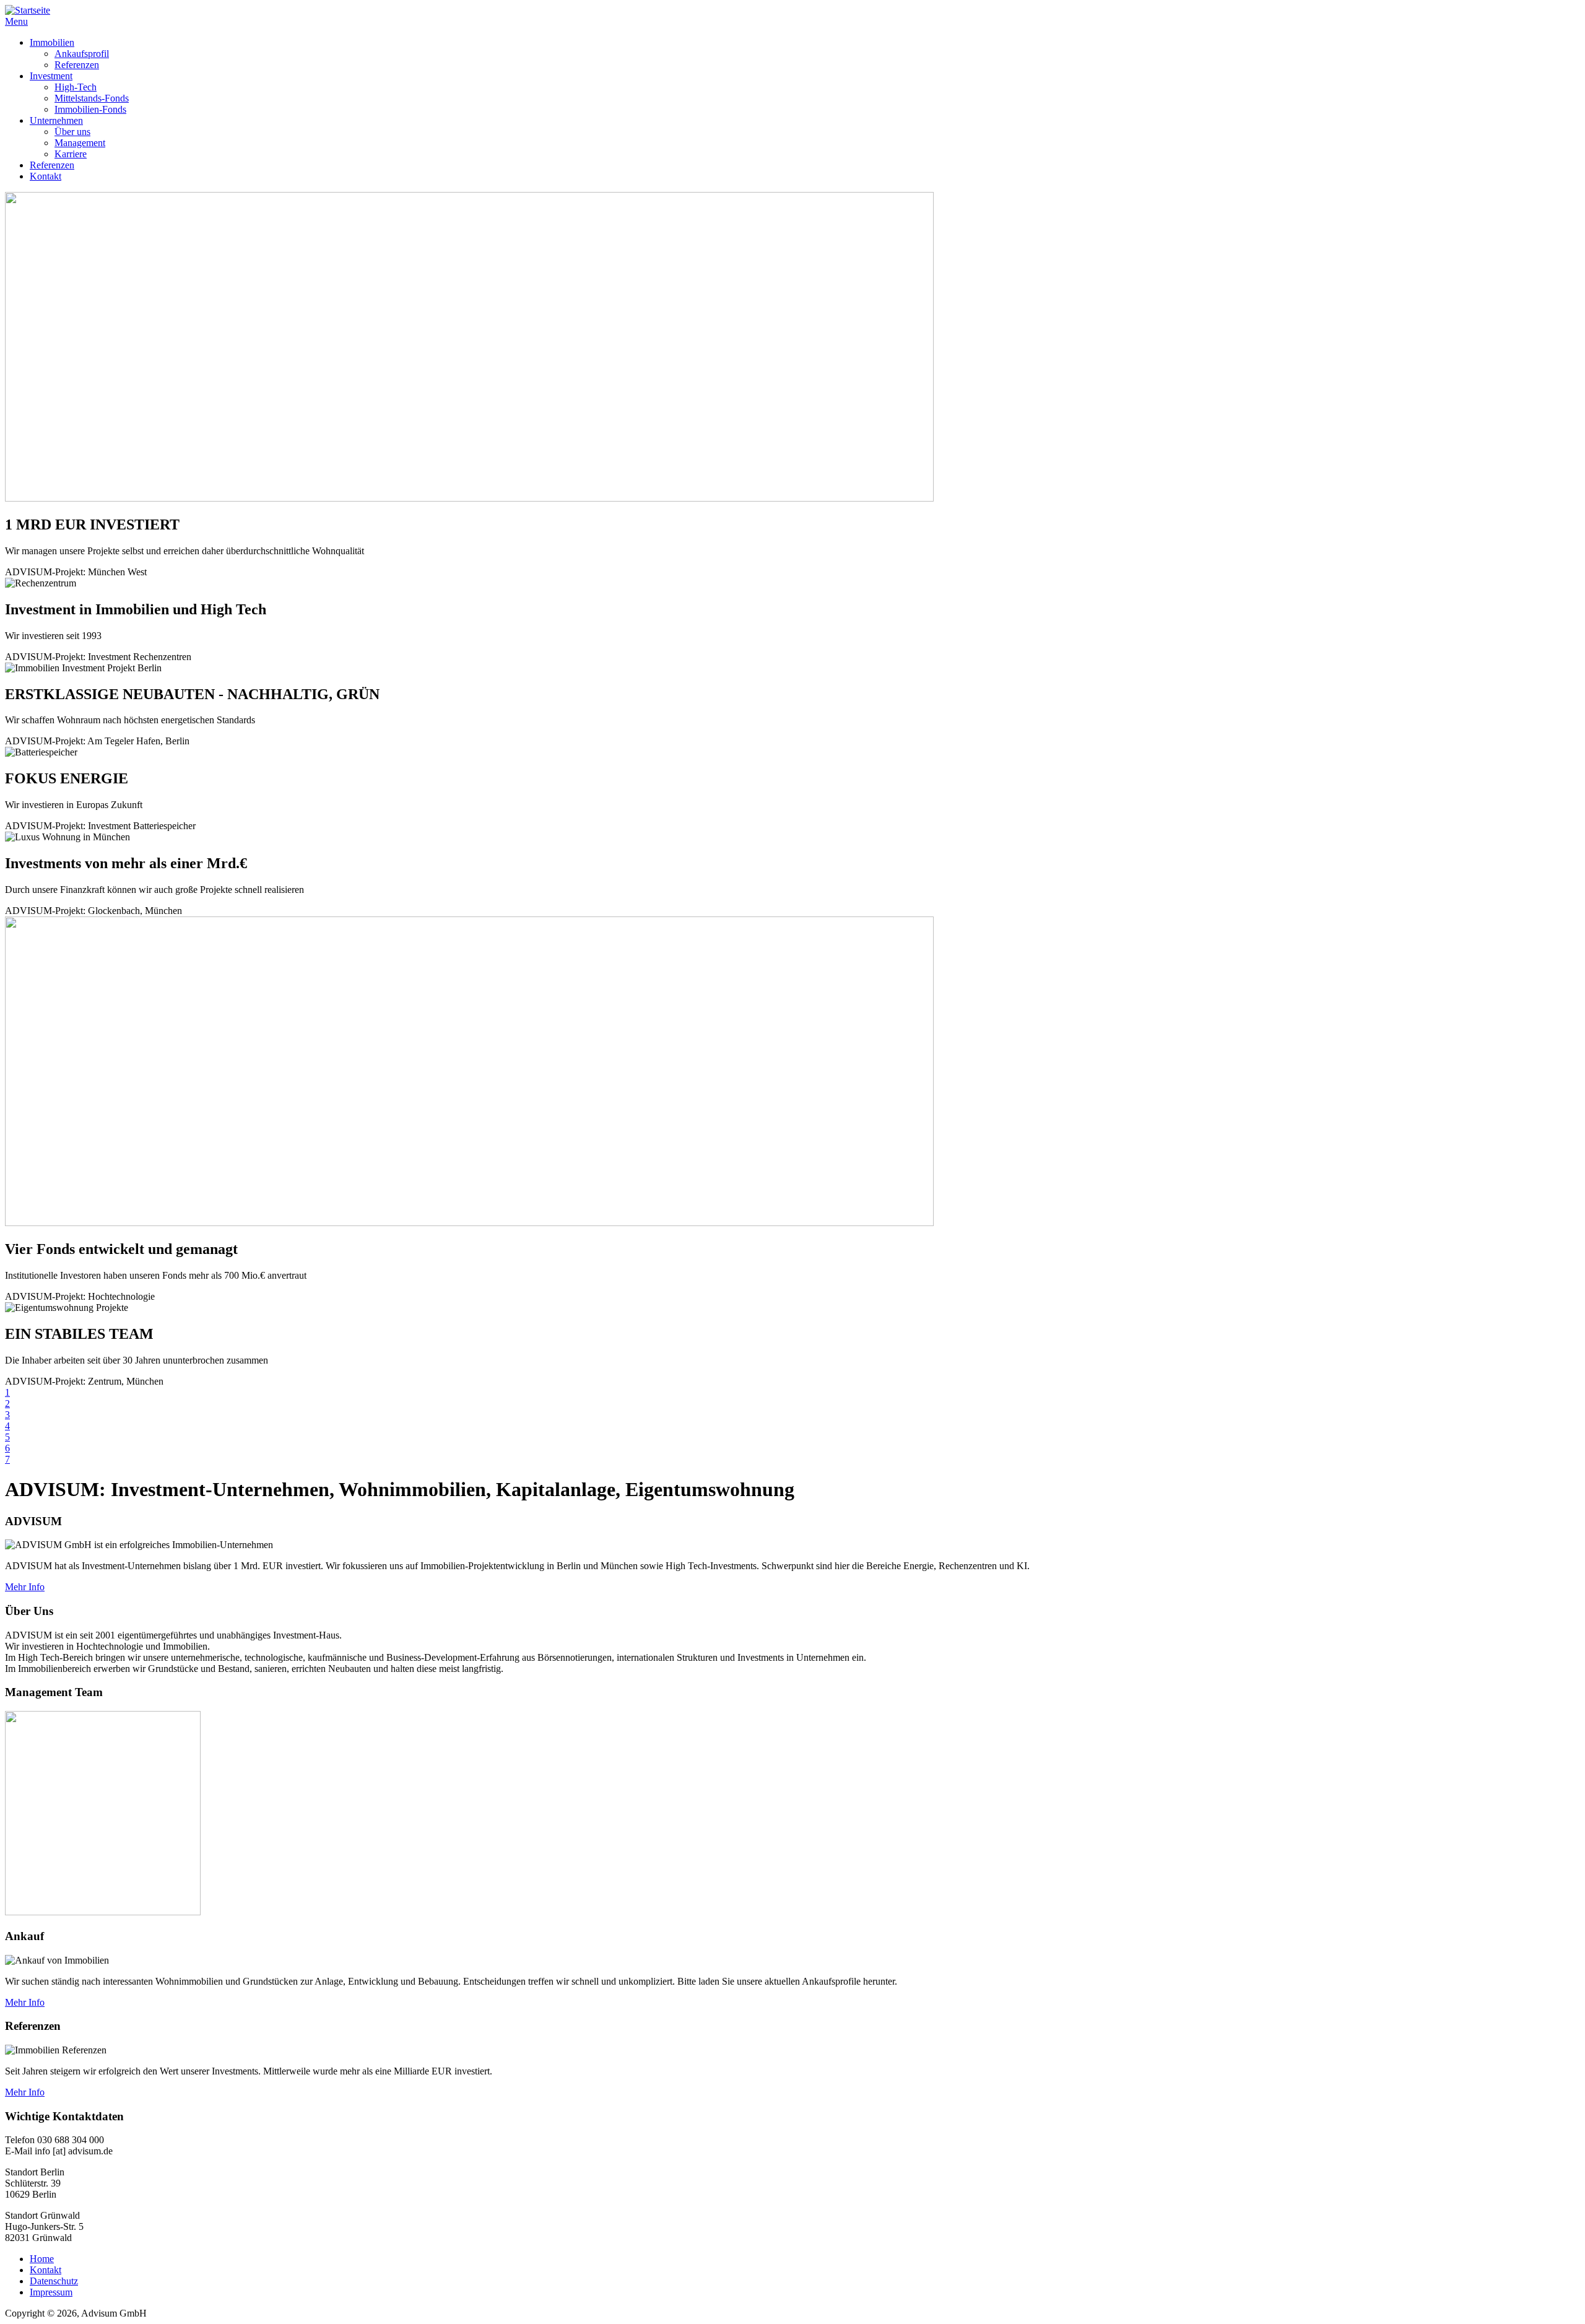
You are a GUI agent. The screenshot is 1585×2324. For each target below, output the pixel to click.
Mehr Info (25, 1587)
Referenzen (77, 65)
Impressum (51, 2292)
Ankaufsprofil (82, 54)
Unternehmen (56, 120)
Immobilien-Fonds (90, 109)
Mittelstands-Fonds (92, 98)
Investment (51, 76)
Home (42, 2259)
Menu (16, 21)
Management (80, 143)
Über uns (72, 132)
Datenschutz (54, 2281)
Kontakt (46, 176)
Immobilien (52, 42)
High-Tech (76, 87)
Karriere (71, 154)
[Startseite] (28, 10)
